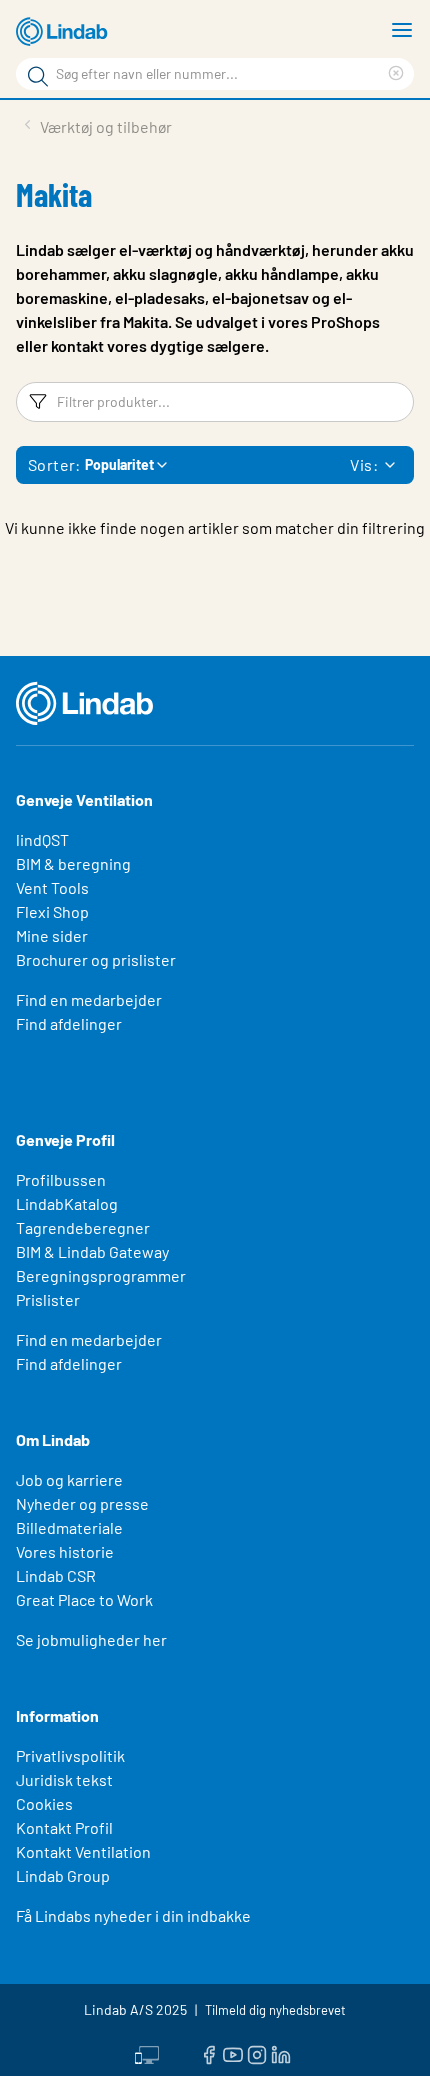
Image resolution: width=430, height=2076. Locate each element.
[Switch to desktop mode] (147, 2053)
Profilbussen (61, 1179)
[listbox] (390, 465)
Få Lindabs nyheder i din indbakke (133, 1915)
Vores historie (65, 1551)
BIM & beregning (73, 863)
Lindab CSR (56, 1575)
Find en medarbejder (89, 999)
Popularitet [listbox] (119, 464)
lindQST (42, 839)
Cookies (44, 1803)
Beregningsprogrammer (101, 1275)
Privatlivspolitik (70, 1755)
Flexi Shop (52, 911)
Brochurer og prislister (96, 959)
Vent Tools (52, 887)
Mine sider (52, 935)
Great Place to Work (84, 1599)
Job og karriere (69, 1479)
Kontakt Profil (64, 1827)
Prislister (48, 1299)
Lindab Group (63, 1875)
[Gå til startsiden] (65, 32)
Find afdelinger (69, 1023)
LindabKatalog (67, 1203)
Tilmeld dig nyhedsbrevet (275, 2010)
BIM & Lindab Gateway (92, 1251)
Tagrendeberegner (83, 1227)
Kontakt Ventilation (83, 1851)
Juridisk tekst (64, 1779)
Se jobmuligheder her (91, 1639)
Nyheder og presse (82, 1503)
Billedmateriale (69, 1527)
